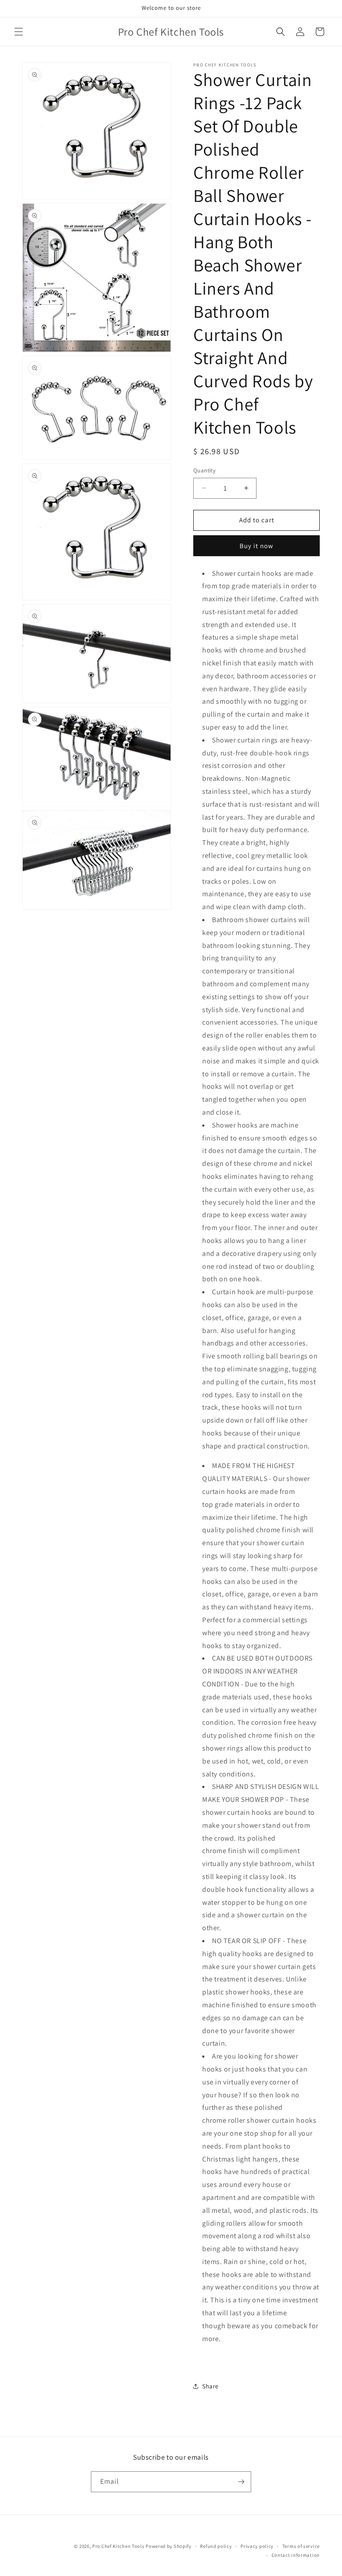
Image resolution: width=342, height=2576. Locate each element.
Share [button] (210, 2386)
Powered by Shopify (169, 2546)
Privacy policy (257, 2546)
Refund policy (216, 2546)
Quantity (204, 470)
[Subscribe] (241, 2482)
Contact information (296, 2555)
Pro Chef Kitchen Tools (118, 2546)
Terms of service (301, 2546)
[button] (19, 32)
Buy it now (256, 546)
